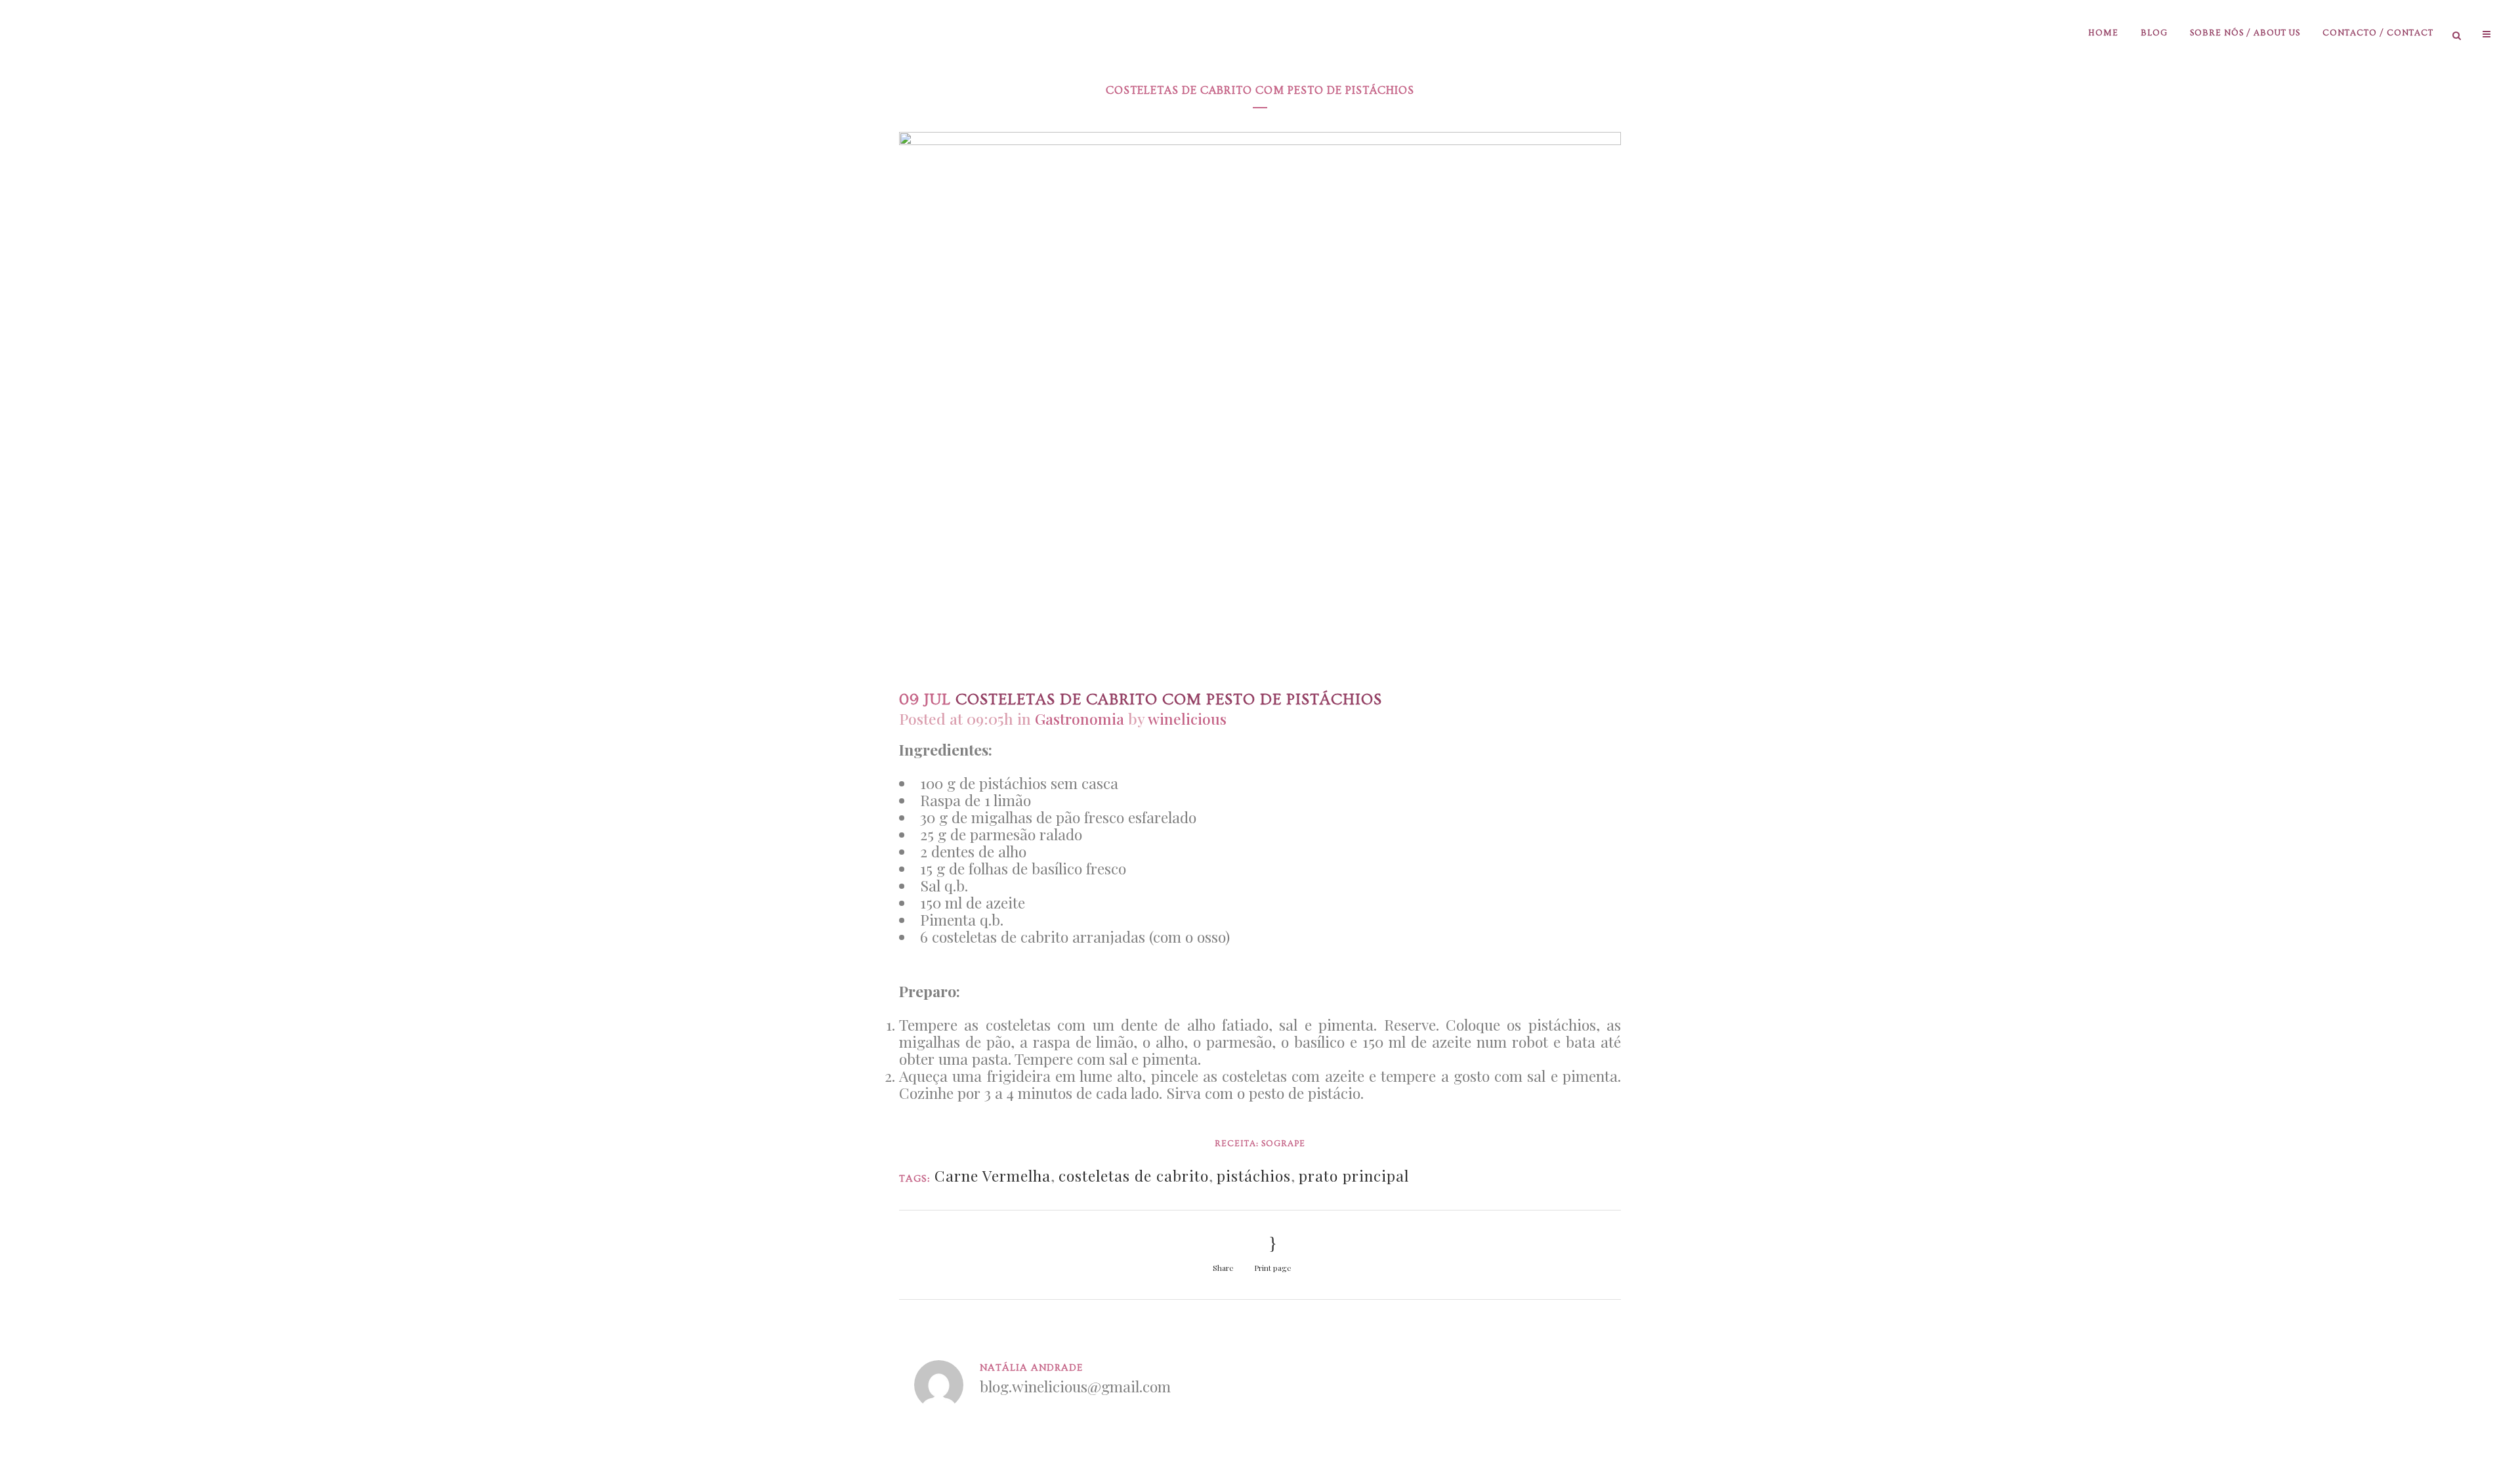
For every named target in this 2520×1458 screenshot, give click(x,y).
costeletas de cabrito (1134, 1175)
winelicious (1187, 718)
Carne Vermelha (993, 1175)
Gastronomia (1080, 718)
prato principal (1354, 1175)
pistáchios (1254, 1175)
